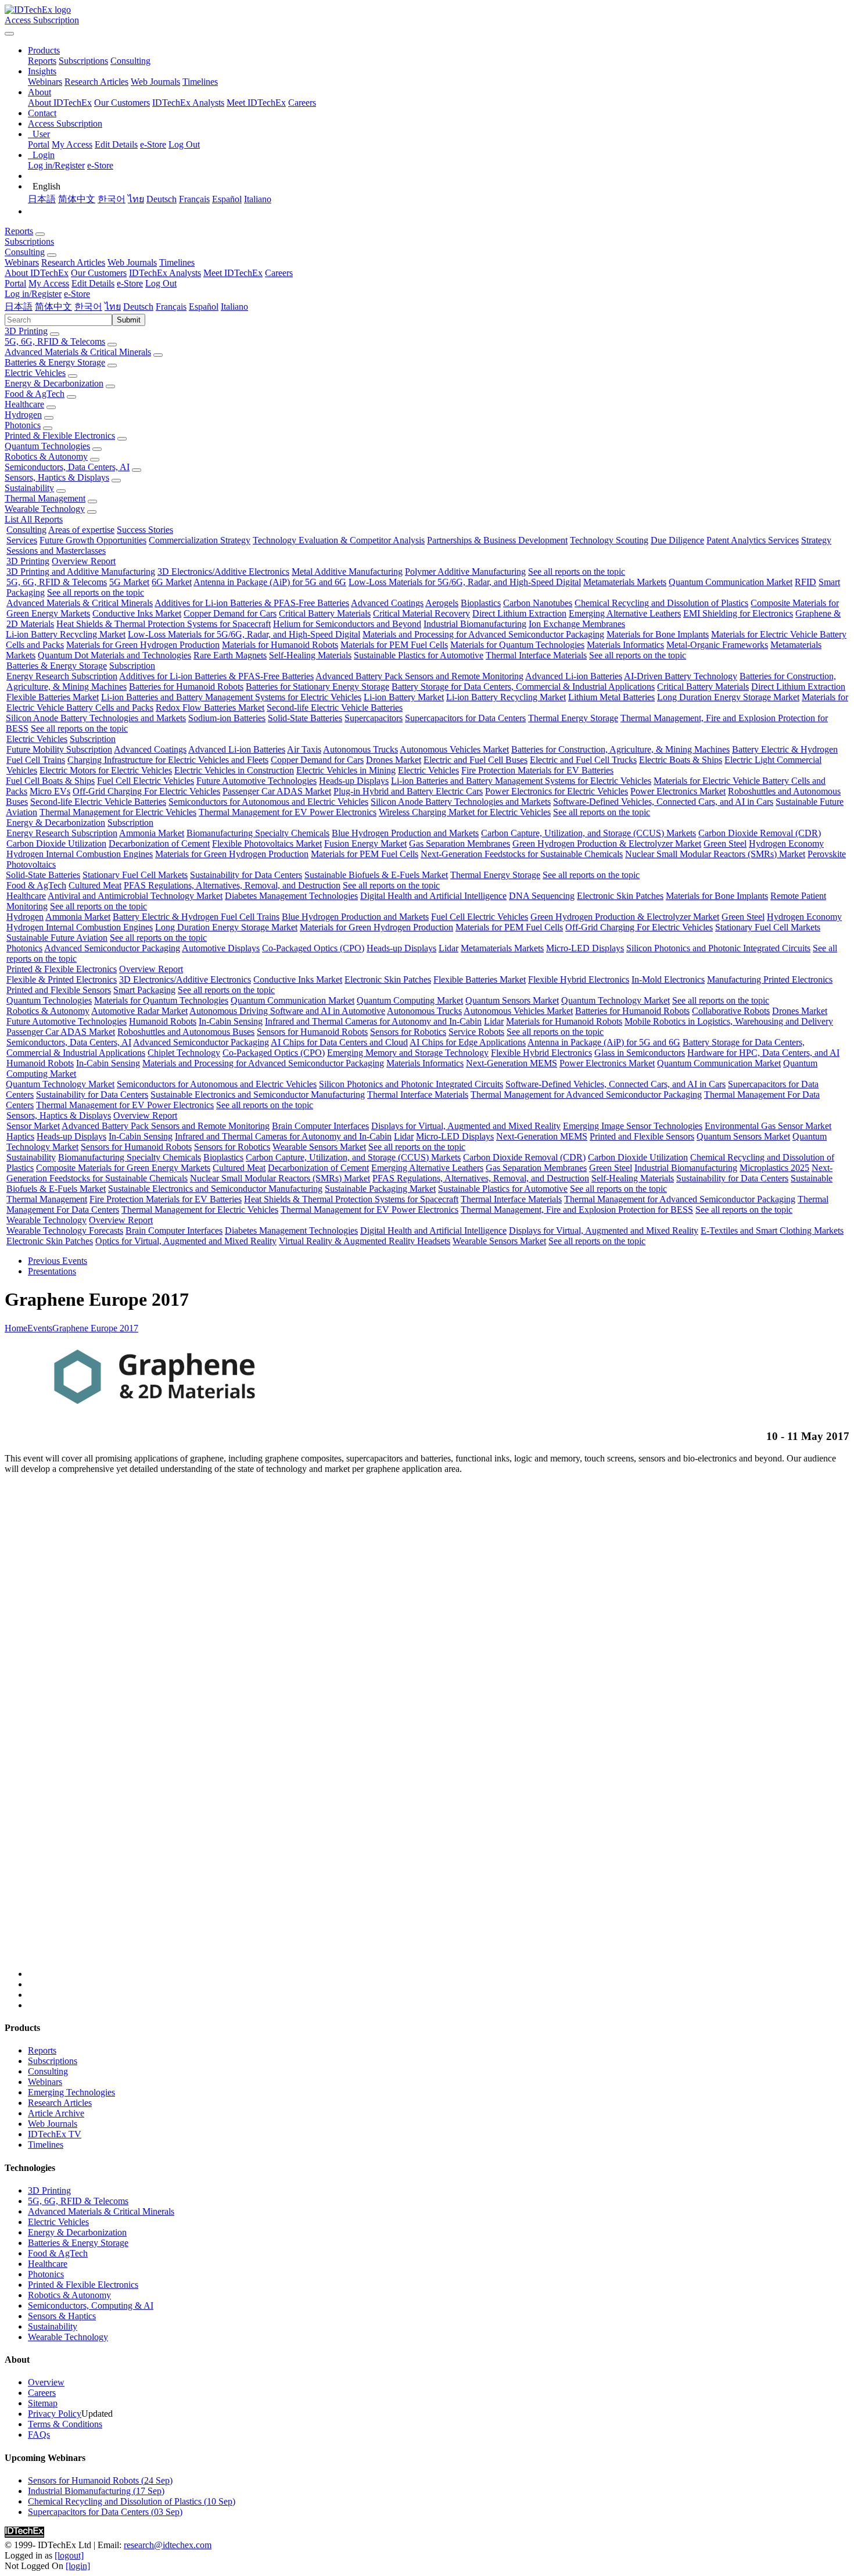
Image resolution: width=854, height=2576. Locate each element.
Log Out (184, 144)
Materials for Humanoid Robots (280, 645)
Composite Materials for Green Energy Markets (123, 1168)
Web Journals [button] (132, 262)
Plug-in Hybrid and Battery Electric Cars (408, 791)
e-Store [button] (130, 283)
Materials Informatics (625, 645)
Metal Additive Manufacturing (347, 572)
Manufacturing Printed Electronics (770, 979)
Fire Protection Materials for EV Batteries (537, 770)
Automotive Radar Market (139, 1011)
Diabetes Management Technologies (291, 896)
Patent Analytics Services (753, 540)
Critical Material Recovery (421, 613)
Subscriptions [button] (29, 241)
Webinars (45, 82)
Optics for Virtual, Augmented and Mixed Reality (186, 1241)
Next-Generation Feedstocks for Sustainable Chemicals (522, 854)
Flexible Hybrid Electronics (579, 979)
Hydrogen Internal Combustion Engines (80, 854)
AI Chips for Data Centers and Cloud (339, 1042)
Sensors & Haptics (62, 2316)
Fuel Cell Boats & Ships (50, 781)
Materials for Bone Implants (658, 634)
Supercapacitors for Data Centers (465, 718)
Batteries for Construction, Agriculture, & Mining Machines (620, 749)
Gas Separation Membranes (460, 843)
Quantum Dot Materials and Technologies (114, 655)
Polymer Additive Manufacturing (465, 572)
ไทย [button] (113, 307)
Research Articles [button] (73, 262)
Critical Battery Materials (325, 613)
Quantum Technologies (47, 446)
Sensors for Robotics (408, 1032)
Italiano (258, 199)
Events (40, 1328)
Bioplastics (481, 603)
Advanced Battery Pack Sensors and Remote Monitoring (419, 676)
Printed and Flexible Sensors (59, 990)
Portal (39, 144)
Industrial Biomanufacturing (475, 624)
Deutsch (162, 199)
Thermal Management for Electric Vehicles (118, 812)
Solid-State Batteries (305, 718)
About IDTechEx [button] (37, 273)
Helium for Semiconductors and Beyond (347, 624)
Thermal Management (45, 498)
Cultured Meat (95, 885)
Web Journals (155, 82)
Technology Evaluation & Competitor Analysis (339, 540)
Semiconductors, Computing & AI (91, 2305)
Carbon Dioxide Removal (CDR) (760, 833)
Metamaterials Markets (625, 582)
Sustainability (29, 488)
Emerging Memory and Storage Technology (408, 1053)
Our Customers (122, 103)
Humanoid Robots (163, 1021)
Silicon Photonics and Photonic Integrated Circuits (718, 948)
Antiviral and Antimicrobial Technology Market (135, 896)
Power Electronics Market (678, 791)
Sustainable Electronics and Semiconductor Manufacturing (258, 1094)
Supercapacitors (374, 718)
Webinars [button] (22, 262)
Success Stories (145, 530)
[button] (44, 50)
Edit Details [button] (93, 283)
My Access (72, 144)
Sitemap (43, 2403)
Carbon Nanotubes (538, 603)
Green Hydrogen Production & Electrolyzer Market (607, 843)
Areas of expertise (81, 530)
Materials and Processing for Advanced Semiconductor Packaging (483, 634)
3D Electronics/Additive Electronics (223, 572)
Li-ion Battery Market (404, 697)
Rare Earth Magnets (230, 655)
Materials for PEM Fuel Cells (394, 645)
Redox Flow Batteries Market (210, 707)
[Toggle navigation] (9, 34)
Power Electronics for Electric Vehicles (557, 791)
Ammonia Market (152, 833)
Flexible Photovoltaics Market (267, 843)
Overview (46, 2382)
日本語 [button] (19, 307)
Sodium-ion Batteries (227, 718)
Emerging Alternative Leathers (625, 613)
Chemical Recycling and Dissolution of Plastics (661, 603)
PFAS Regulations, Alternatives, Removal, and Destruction (232, 885)
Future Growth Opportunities (93, 540)
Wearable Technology (45, 509)
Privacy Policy (55, 2414)
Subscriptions (83, 61)
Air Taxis (304, 749)
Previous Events (58, 1261)
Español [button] (204, 307)
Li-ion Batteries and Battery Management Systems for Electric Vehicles (231, 697)
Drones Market (394, 760)
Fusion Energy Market (365, 843)
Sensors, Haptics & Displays (57, 477)
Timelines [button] (177, 262)
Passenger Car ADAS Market (277, 791)
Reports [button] (19, 231)
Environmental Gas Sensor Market (768, 1126)
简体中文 (77, 199)
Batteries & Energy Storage (55, 362)
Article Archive (56, 2113)
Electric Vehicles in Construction (234, 770)
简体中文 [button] (53, 307)
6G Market (172, 582)
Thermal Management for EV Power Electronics (288, 812)
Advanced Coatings (387, 603)
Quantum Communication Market (731, 582)
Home (16, 1328)
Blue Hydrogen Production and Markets (405, 833)
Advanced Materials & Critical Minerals (78, 352)
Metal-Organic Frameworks (717, 645)
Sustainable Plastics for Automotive (419, 655)
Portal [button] (15, 283)
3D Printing (26, 331)
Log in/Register (56, 165)
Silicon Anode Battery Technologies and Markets (96, 718)
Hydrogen (23, 415)
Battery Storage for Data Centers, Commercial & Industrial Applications (523, 687)
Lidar (448, 948)
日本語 (42, 199)
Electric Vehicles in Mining (346, 770)
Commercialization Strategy (200, 540)
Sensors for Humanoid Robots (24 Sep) (100, 2480)
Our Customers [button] (99, 273)
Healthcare (24, 404)
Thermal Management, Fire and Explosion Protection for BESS (577, 1210)
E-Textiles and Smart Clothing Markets (772, 1230)
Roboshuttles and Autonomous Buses (186, 1032)
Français (194, 199)
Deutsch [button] (138, 307)
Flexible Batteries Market (53, 697)
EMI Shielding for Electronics (738, 613)
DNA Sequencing (542, 896)
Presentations (52, 1271)
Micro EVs (50, 791)
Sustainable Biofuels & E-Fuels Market (376, 875)
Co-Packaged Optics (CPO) (313, 948)
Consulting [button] (25, 252)
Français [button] (171, 307)
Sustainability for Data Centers (246, 875)
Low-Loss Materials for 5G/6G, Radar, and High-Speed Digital (465, 582)
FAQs (39, 2435)
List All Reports (34, 519)
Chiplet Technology (184, 1053)
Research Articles (96, 82)
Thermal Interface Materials (536, 655)
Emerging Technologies (71, 2092)
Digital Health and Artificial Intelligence (433, 896)
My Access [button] (49, 283)
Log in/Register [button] (33, 294)
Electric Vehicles (35, 373)
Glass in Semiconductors (640, 1053)
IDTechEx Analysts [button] (165, 273)
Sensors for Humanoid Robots (312, 1032)
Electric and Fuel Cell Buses (476, 760)
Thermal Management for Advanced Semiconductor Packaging (586, 1094)
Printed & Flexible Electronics (60, 436)
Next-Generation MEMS (512, 1063)
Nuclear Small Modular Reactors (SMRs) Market (715, 854)
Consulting (130, 61)
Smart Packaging (144, 990)
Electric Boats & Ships (681, 760)
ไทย (136, 199)
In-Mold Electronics (668, 979)
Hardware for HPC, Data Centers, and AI (763, 1053)
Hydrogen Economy (786, 843)
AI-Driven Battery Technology (681, 676)
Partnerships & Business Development (497, 540)
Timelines (200, 82)
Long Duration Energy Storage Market (728, 697)
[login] (78, 2566)
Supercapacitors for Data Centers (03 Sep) (105, 2512)
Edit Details (116, 144)
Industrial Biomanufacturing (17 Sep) (96, 2491)
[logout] (69, 2555)
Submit (129, 320)
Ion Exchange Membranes (577, 624)
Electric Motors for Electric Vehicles (106, 770)
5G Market (129, 582)
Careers (302, 103)
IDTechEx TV (55, 2134)
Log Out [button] (161, 283)
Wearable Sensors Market (319, 1147)
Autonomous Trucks (360, 749)
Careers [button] (279, 273)
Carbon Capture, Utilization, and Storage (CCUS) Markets (589, 833)
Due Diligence (677, 540)
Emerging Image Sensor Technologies (633, 1126)
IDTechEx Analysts (188, 103)
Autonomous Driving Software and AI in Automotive (287, 1011)
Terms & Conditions (65, 2424)
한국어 (112, 199)
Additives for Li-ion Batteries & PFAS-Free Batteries (252, 603)
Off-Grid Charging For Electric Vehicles (146, 791)
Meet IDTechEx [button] (233, 273)
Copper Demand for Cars (230, 613)
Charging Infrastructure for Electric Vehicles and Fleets (168, 760)
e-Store (153, 144)
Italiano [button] (234, 307)
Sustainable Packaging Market (380, 1189)
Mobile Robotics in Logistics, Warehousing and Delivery (729, 1021)
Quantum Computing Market (410, 1000)
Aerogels (442, 603)
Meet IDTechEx (256, 103)
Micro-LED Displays (585, 948)
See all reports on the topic (577, 572)
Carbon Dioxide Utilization (56, 843)
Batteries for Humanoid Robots (186, 687)
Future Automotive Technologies (256, 781)
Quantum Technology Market (616, 1000)
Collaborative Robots (731, 1011)
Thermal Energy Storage (573, 718)
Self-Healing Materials (310, 655)
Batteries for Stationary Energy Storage (317, 687)
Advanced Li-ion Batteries (574, 676)
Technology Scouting (609, 540)
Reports (42, 61)
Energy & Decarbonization (54, 383)
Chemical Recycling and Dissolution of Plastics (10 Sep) (132, 2501)
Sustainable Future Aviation (57, 938)
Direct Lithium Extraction (519, 613)
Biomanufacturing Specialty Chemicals (258, 833)
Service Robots (476, 1032)
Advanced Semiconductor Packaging (112, 948)
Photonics (23, 425)
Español (227, 199)
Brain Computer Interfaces (320, 1126)
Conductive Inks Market (137, 613)
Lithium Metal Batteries (611, 697)
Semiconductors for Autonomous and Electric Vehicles (268, 802)
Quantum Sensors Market (512, 1000)
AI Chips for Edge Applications (468, 1042)
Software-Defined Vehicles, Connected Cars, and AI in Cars (663, 802)
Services (22, 540)
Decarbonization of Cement (159, 843)
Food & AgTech (35, 394)
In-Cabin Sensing (231, 1021)
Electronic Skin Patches (620, 896)
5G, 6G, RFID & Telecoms (55, 341)
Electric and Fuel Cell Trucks (583, 760)
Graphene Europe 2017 (95, 1328)
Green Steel (725, 843)
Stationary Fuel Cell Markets (135, 875)
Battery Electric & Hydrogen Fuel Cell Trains (196, 917)
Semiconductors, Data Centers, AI (67, 467)
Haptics (20, 1136)
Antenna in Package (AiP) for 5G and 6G (270, 582)
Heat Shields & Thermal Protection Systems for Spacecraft (164, 624)
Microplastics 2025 (774, 1168)
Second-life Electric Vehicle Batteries (335, 707)
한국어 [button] (88, 307)
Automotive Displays (221, 948)
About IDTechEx (60, 103)
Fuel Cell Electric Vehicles (146, 781)
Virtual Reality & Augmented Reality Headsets (365, 1241)
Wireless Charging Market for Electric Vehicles (465, 812)
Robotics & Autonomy (46, 456)
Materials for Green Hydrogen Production (143, 645)
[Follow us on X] (439, 1731)
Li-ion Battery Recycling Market (66, 634)
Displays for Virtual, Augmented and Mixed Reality (466, 1126)
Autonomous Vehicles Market (454, 749)
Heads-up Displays (354, 781)
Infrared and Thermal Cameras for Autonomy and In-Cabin (373, 1021)
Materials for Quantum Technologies (517, 645)
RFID (805, 582)
